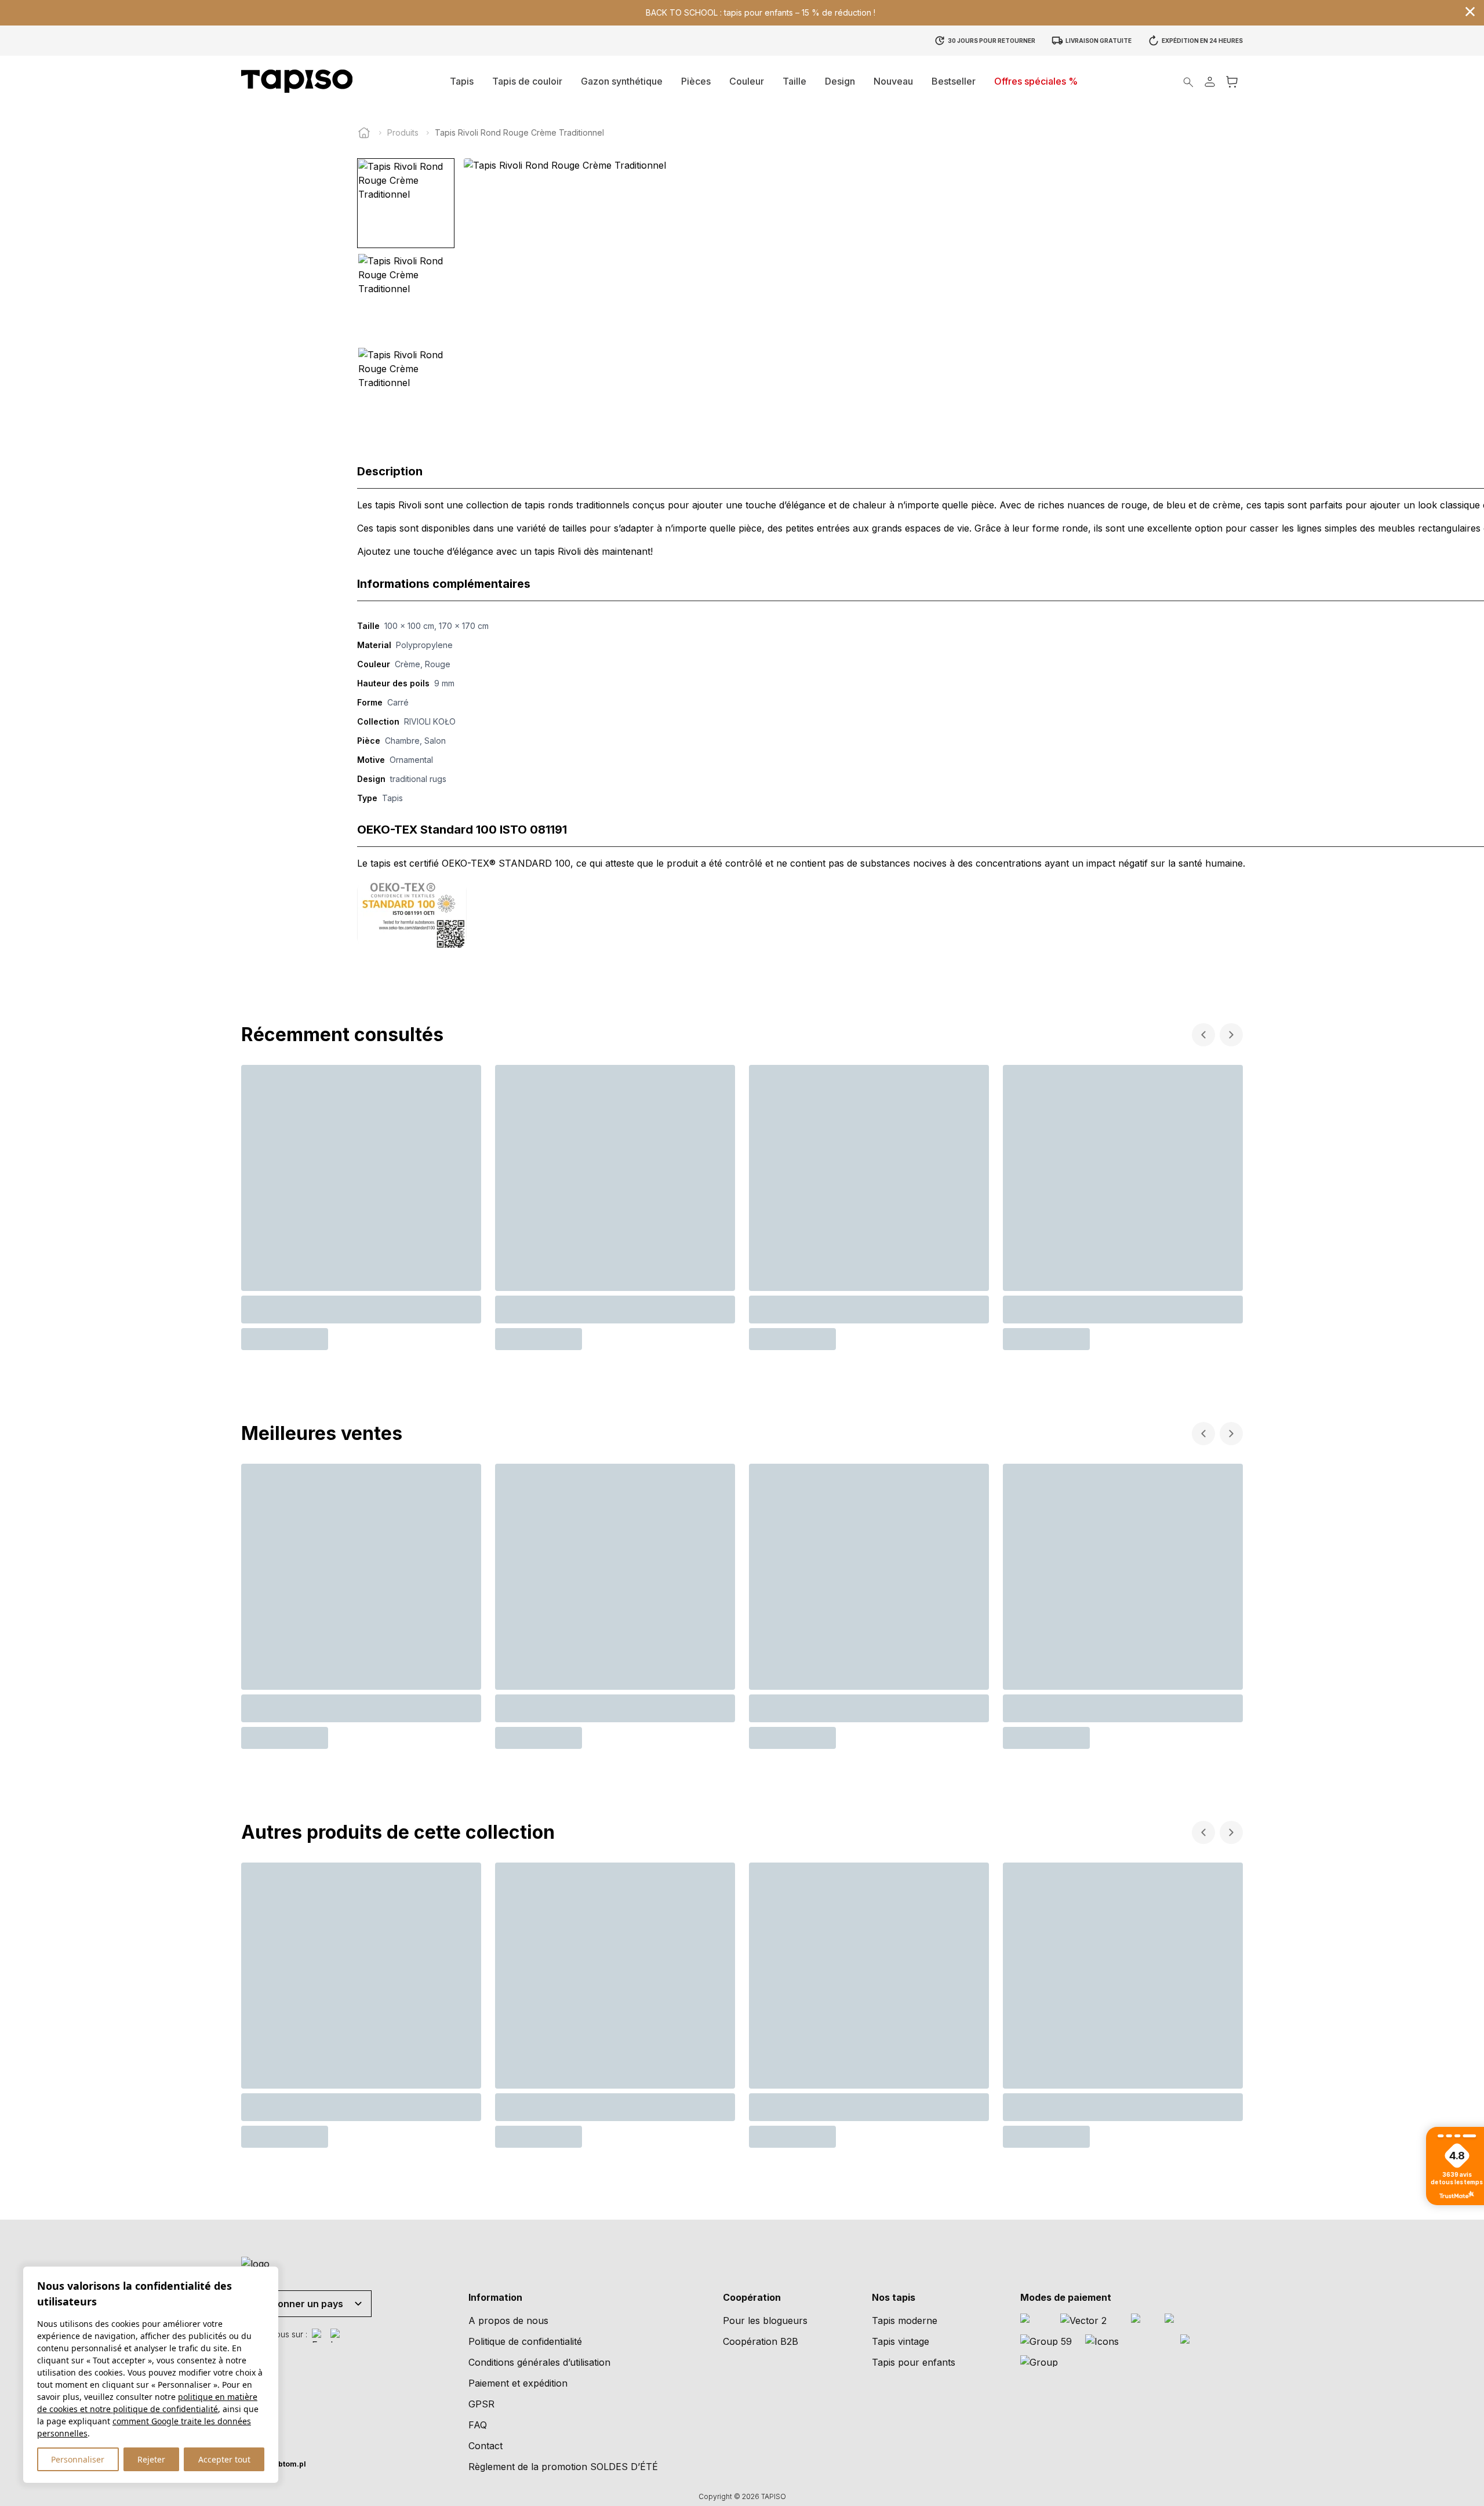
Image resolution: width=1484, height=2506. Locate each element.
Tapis (462, 81)
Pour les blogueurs (765, 2320)
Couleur (747, 81)
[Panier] (1232, 81)
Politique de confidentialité (525, 2341)
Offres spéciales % (1036, 81)
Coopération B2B (761, 2341)
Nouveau (893, 81)
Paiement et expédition (518, 2383)
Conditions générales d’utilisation (539, 2362)
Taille (794, 81)
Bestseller (954, 81)
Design (840, 81)
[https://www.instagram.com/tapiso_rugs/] (337, 2336)
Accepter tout (224, 2459)
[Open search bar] (1188, 81)
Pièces (696, 81)
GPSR (481, 2404)
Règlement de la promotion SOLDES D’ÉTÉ (563, 2467)
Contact (485, 2446)
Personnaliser (78, 2459)
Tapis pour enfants (914, 2362)
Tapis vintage (901, 2341)
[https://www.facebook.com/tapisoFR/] (319, 2336)
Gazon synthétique (622, 81)
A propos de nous (508, 2320)
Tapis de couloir (527, 81)
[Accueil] (364, 133)
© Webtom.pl (274, 2464)
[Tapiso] (297, 81)
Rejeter (151, 2459)
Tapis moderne (905, 2320)
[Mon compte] (1210, 81)
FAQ (478, 2425)
